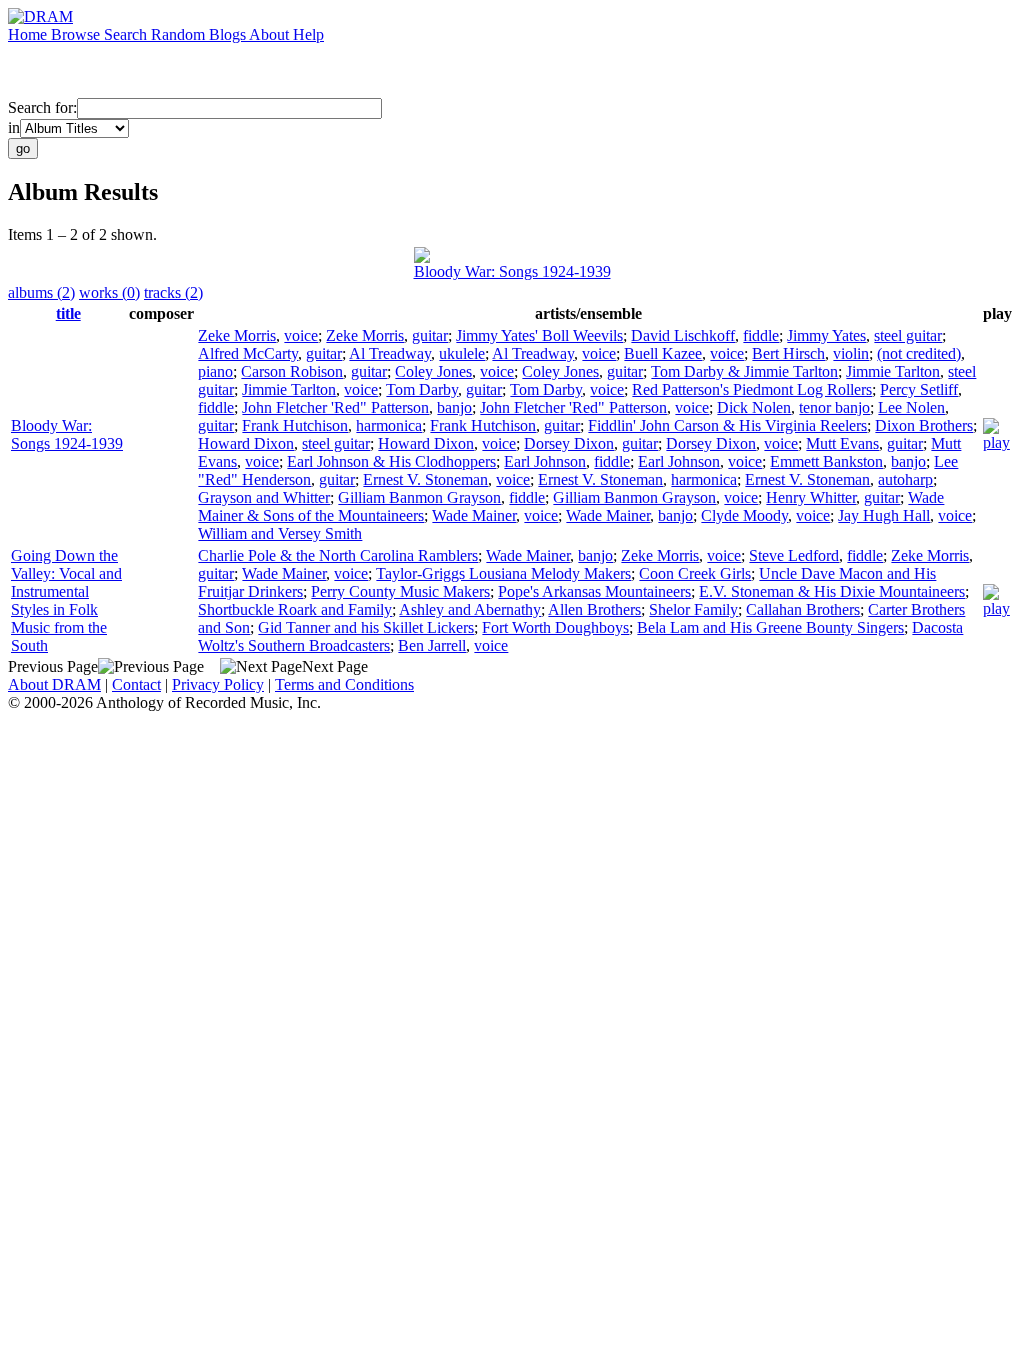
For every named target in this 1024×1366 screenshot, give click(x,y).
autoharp (905, 479)
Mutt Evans (842, 443)
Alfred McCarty (248, 353)
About (271, 34)
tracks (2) (173, 292)
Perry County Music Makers (400, 591)
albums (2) (41, 292)
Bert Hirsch (788, 353)
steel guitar (908, 335)
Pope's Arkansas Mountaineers (594, 591)
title (68, 313)
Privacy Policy (218, 684)
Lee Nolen (911, 407)
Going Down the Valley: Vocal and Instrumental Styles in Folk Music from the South (66, 600)
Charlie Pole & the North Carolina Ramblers (338, 555)
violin (851, 353)
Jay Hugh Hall (884, 515)
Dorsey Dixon (569, 443)
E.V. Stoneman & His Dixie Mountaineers (832, 591)
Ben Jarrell (432, 645)
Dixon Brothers (924, 425)
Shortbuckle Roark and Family (295, 609)
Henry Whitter (811, 497)
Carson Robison (292, 371)
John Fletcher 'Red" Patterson (335, 407)
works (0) (109, 292)
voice (301, 335)
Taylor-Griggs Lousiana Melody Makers (503, 573)
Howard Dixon (246, 443)
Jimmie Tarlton (893, 371)
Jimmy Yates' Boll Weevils (539, 335)
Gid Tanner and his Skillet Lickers (366, 627)
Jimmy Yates (826, 335)
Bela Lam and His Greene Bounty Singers (770, 627)
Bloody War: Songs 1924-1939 (512, 271)
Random (180, 34)
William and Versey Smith (280, 533)
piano (215, 371)
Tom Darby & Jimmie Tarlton (744, 371)
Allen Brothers (594, 609)
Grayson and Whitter (264, 497)
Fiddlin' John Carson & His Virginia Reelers (727, 425)
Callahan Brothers (803, 609)
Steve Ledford (794, 555)
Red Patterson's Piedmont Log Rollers (752, 389)
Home (29, 34)
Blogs (229, 34)
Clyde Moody (744, 515)
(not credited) (919, 353)
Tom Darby (422, 389)
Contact (136, 684)
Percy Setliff (919, 389)
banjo (454, 407)
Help (308, 34)
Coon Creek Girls (695, 573)
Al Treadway (390, 353)
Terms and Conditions (344, 684)
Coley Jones (433, 371)
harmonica (389, 425)
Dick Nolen (754, 407)
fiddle (761, 335)
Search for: (42, 107)
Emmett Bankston (826, 461)
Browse (77, 34)
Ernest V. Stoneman (425, 479)
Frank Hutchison (295, 425)
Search (127, 34)
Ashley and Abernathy (470, 609)
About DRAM (54, 684)
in (14, 127)
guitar (430, 335)
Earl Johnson (545, 461)
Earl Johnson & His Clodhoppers (391, 461)
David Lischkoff (683, 335)
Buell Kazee (663, 353)
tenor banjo (834, 407)
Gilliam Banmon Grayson (419, 497)
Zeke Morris (237, 335)
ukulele (462, 353)
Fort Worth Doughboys (555, 627)
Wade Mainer (474, 515)
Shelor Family (693, 609)
